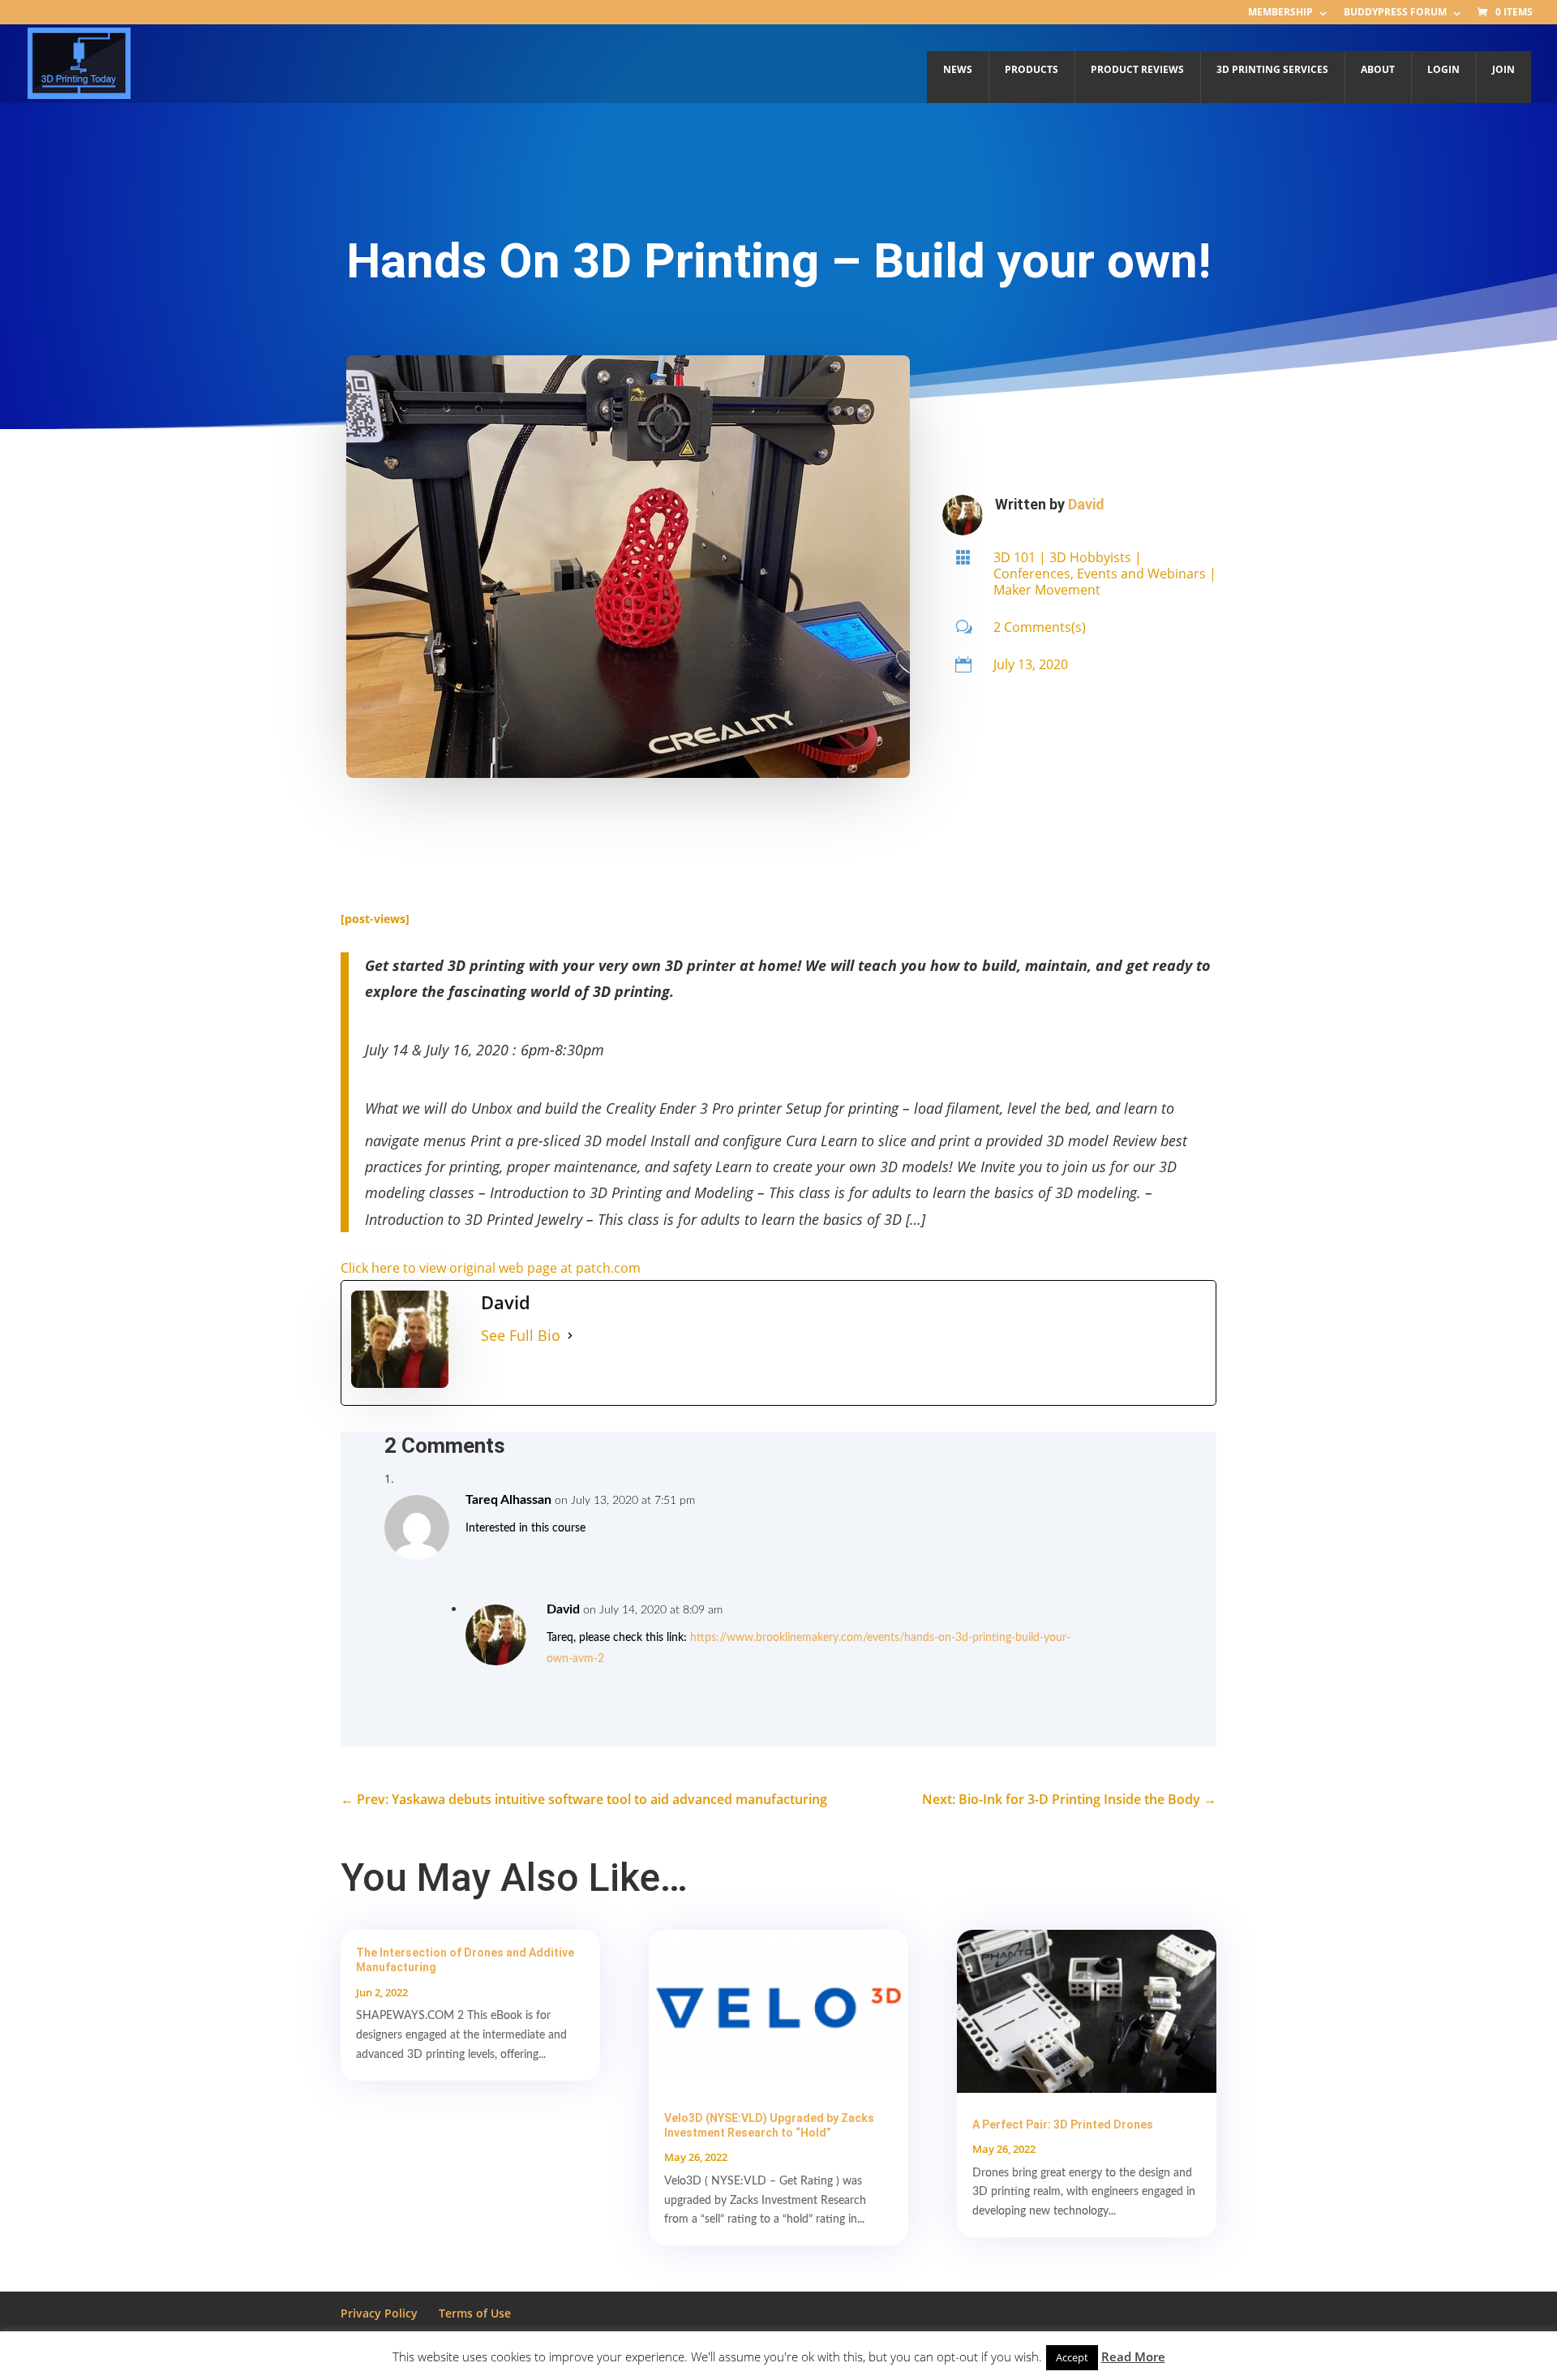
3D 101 (1014, 557)
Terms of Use (475, 2313)
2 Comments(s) (1040, 627)
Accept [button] (1072, 2357)
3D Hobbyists (1090, 557)
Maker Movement (1047, 590)
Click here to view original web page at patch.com (491, 1268)
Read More (1133, 2356)
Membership (1280, 13)
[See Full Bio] (570, 1336)
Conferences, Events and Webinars (1100, 574)
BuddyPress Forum (1395, 13)
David (1086, 504)
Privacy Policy (379, 2313)
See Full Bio (521, 1335)
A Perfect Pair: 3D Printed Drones (1063, 2124)
